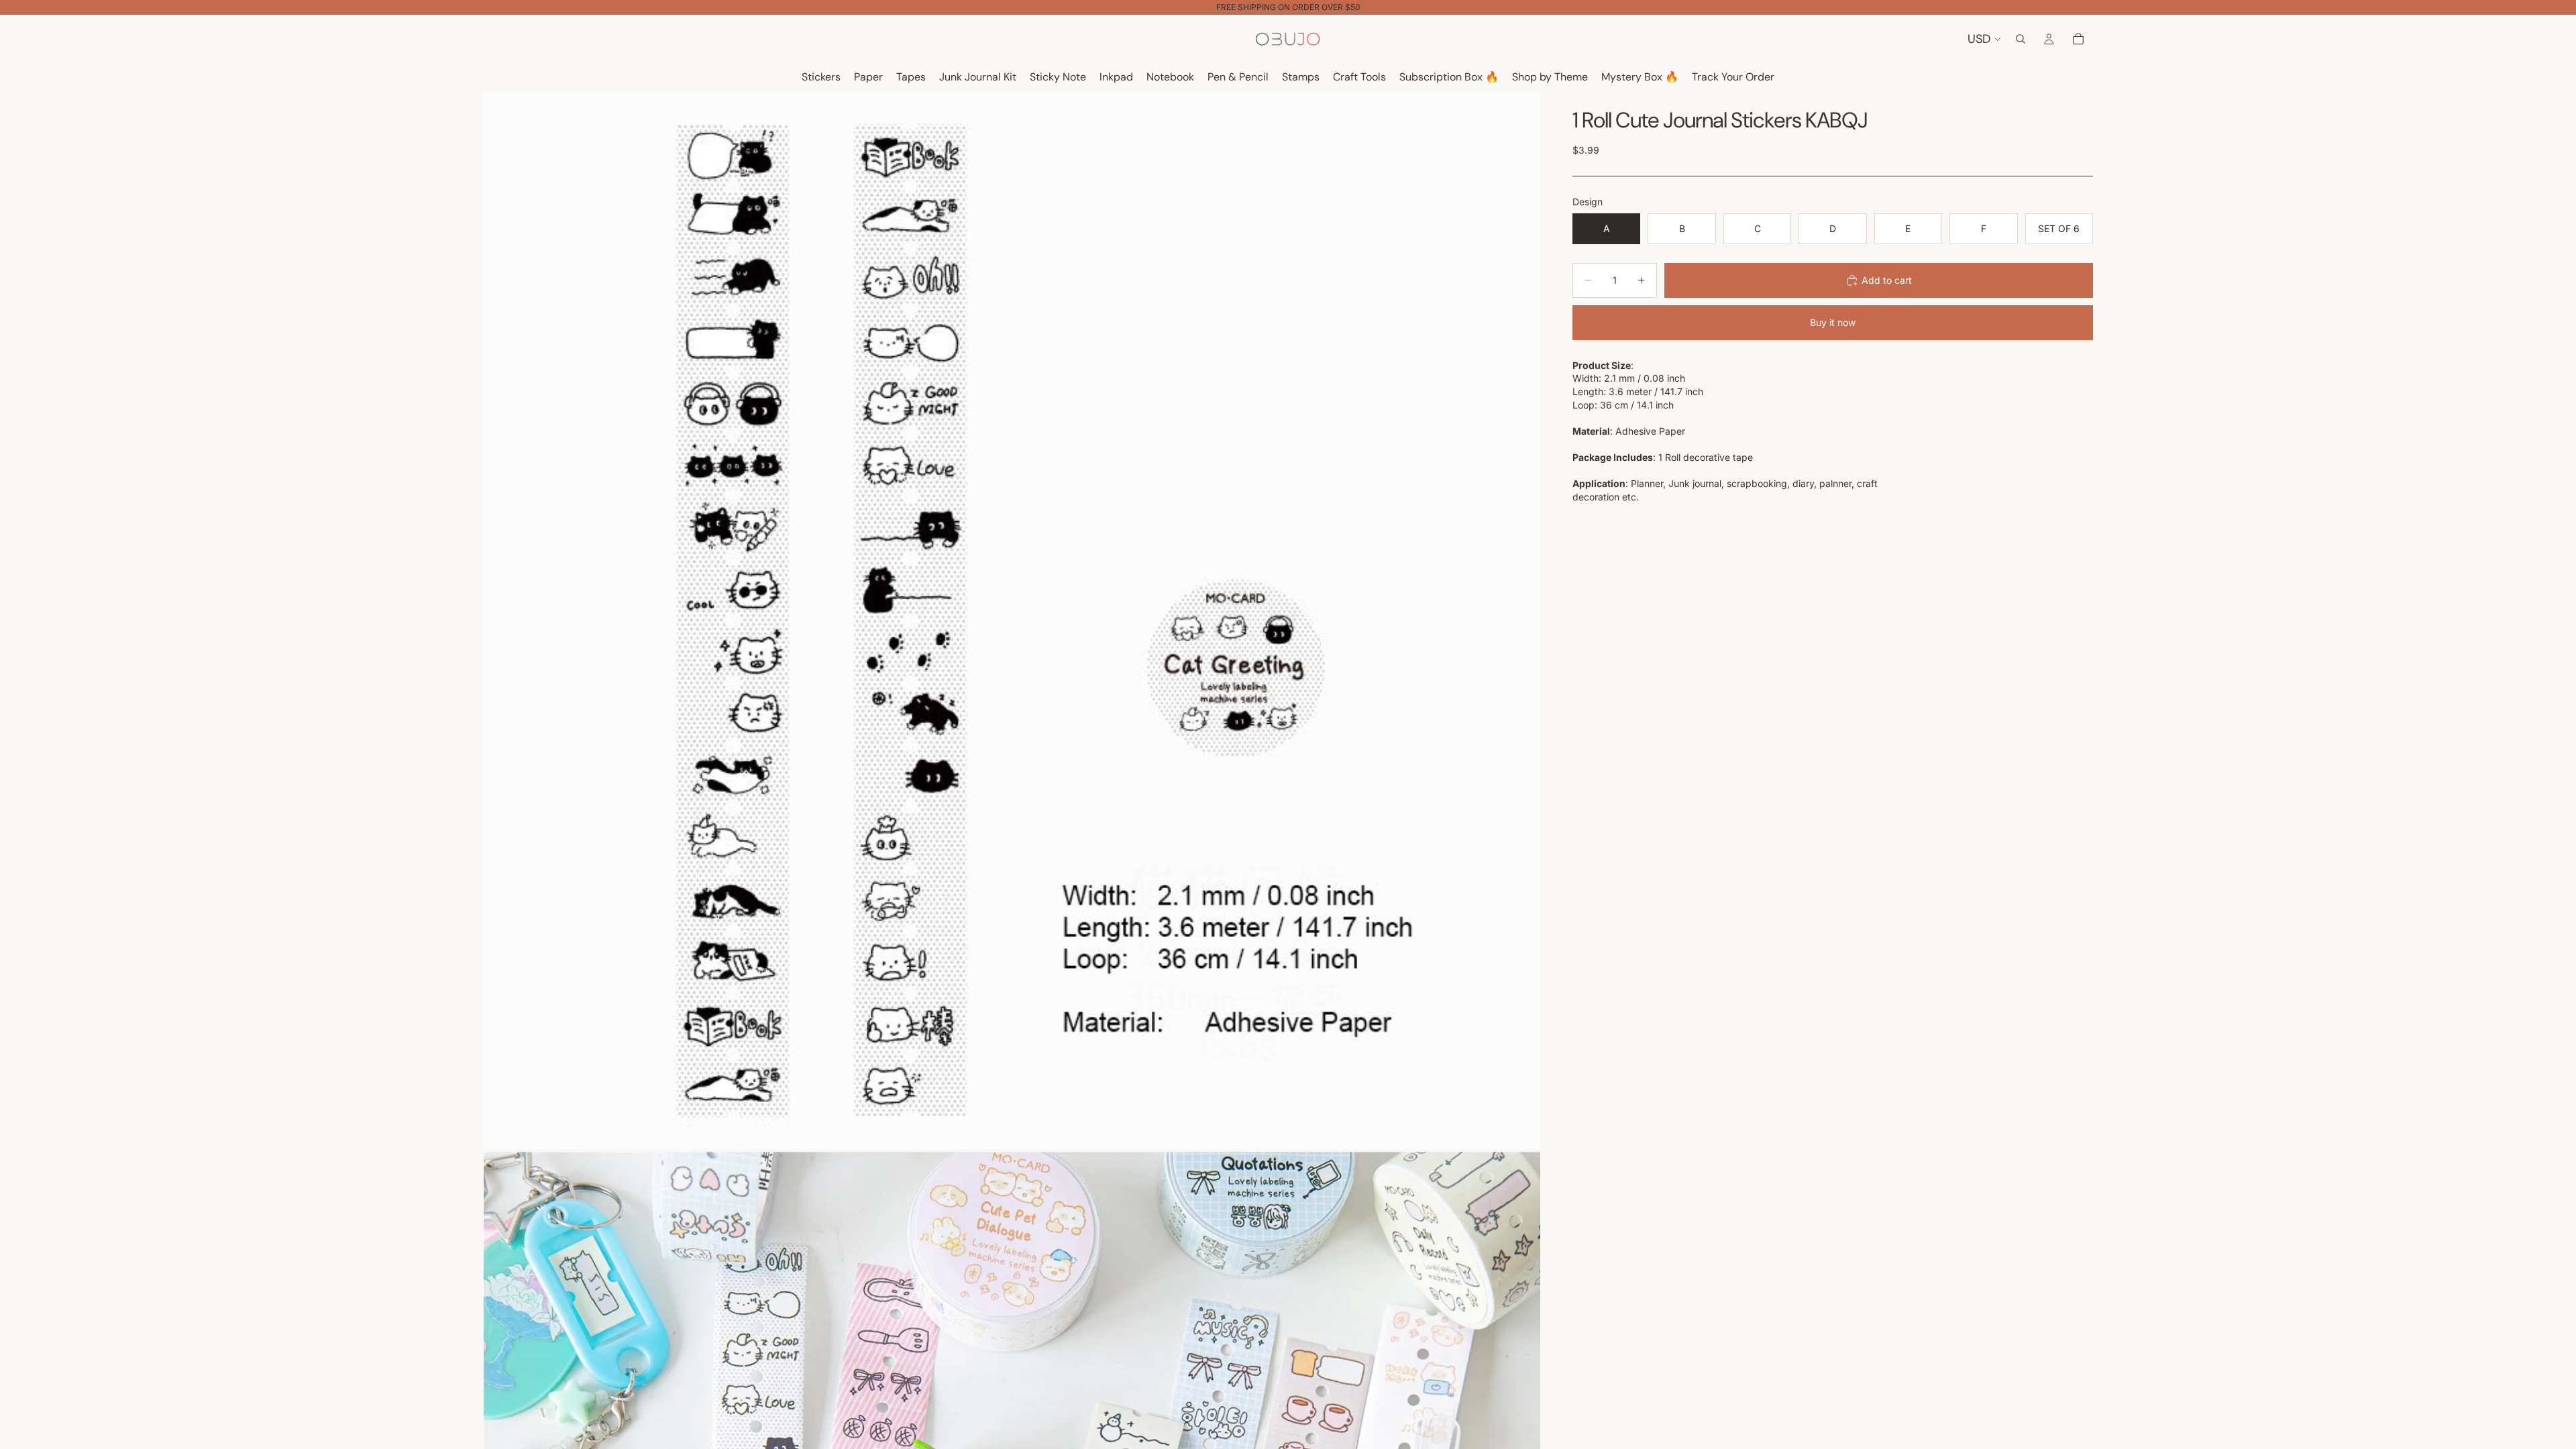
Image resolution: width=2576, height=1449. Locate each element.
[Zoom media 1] (1012, 621)
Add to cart (1887, 280)
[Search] (2021, 39)
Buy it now (1833, 322)
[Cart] (2078, 39)
